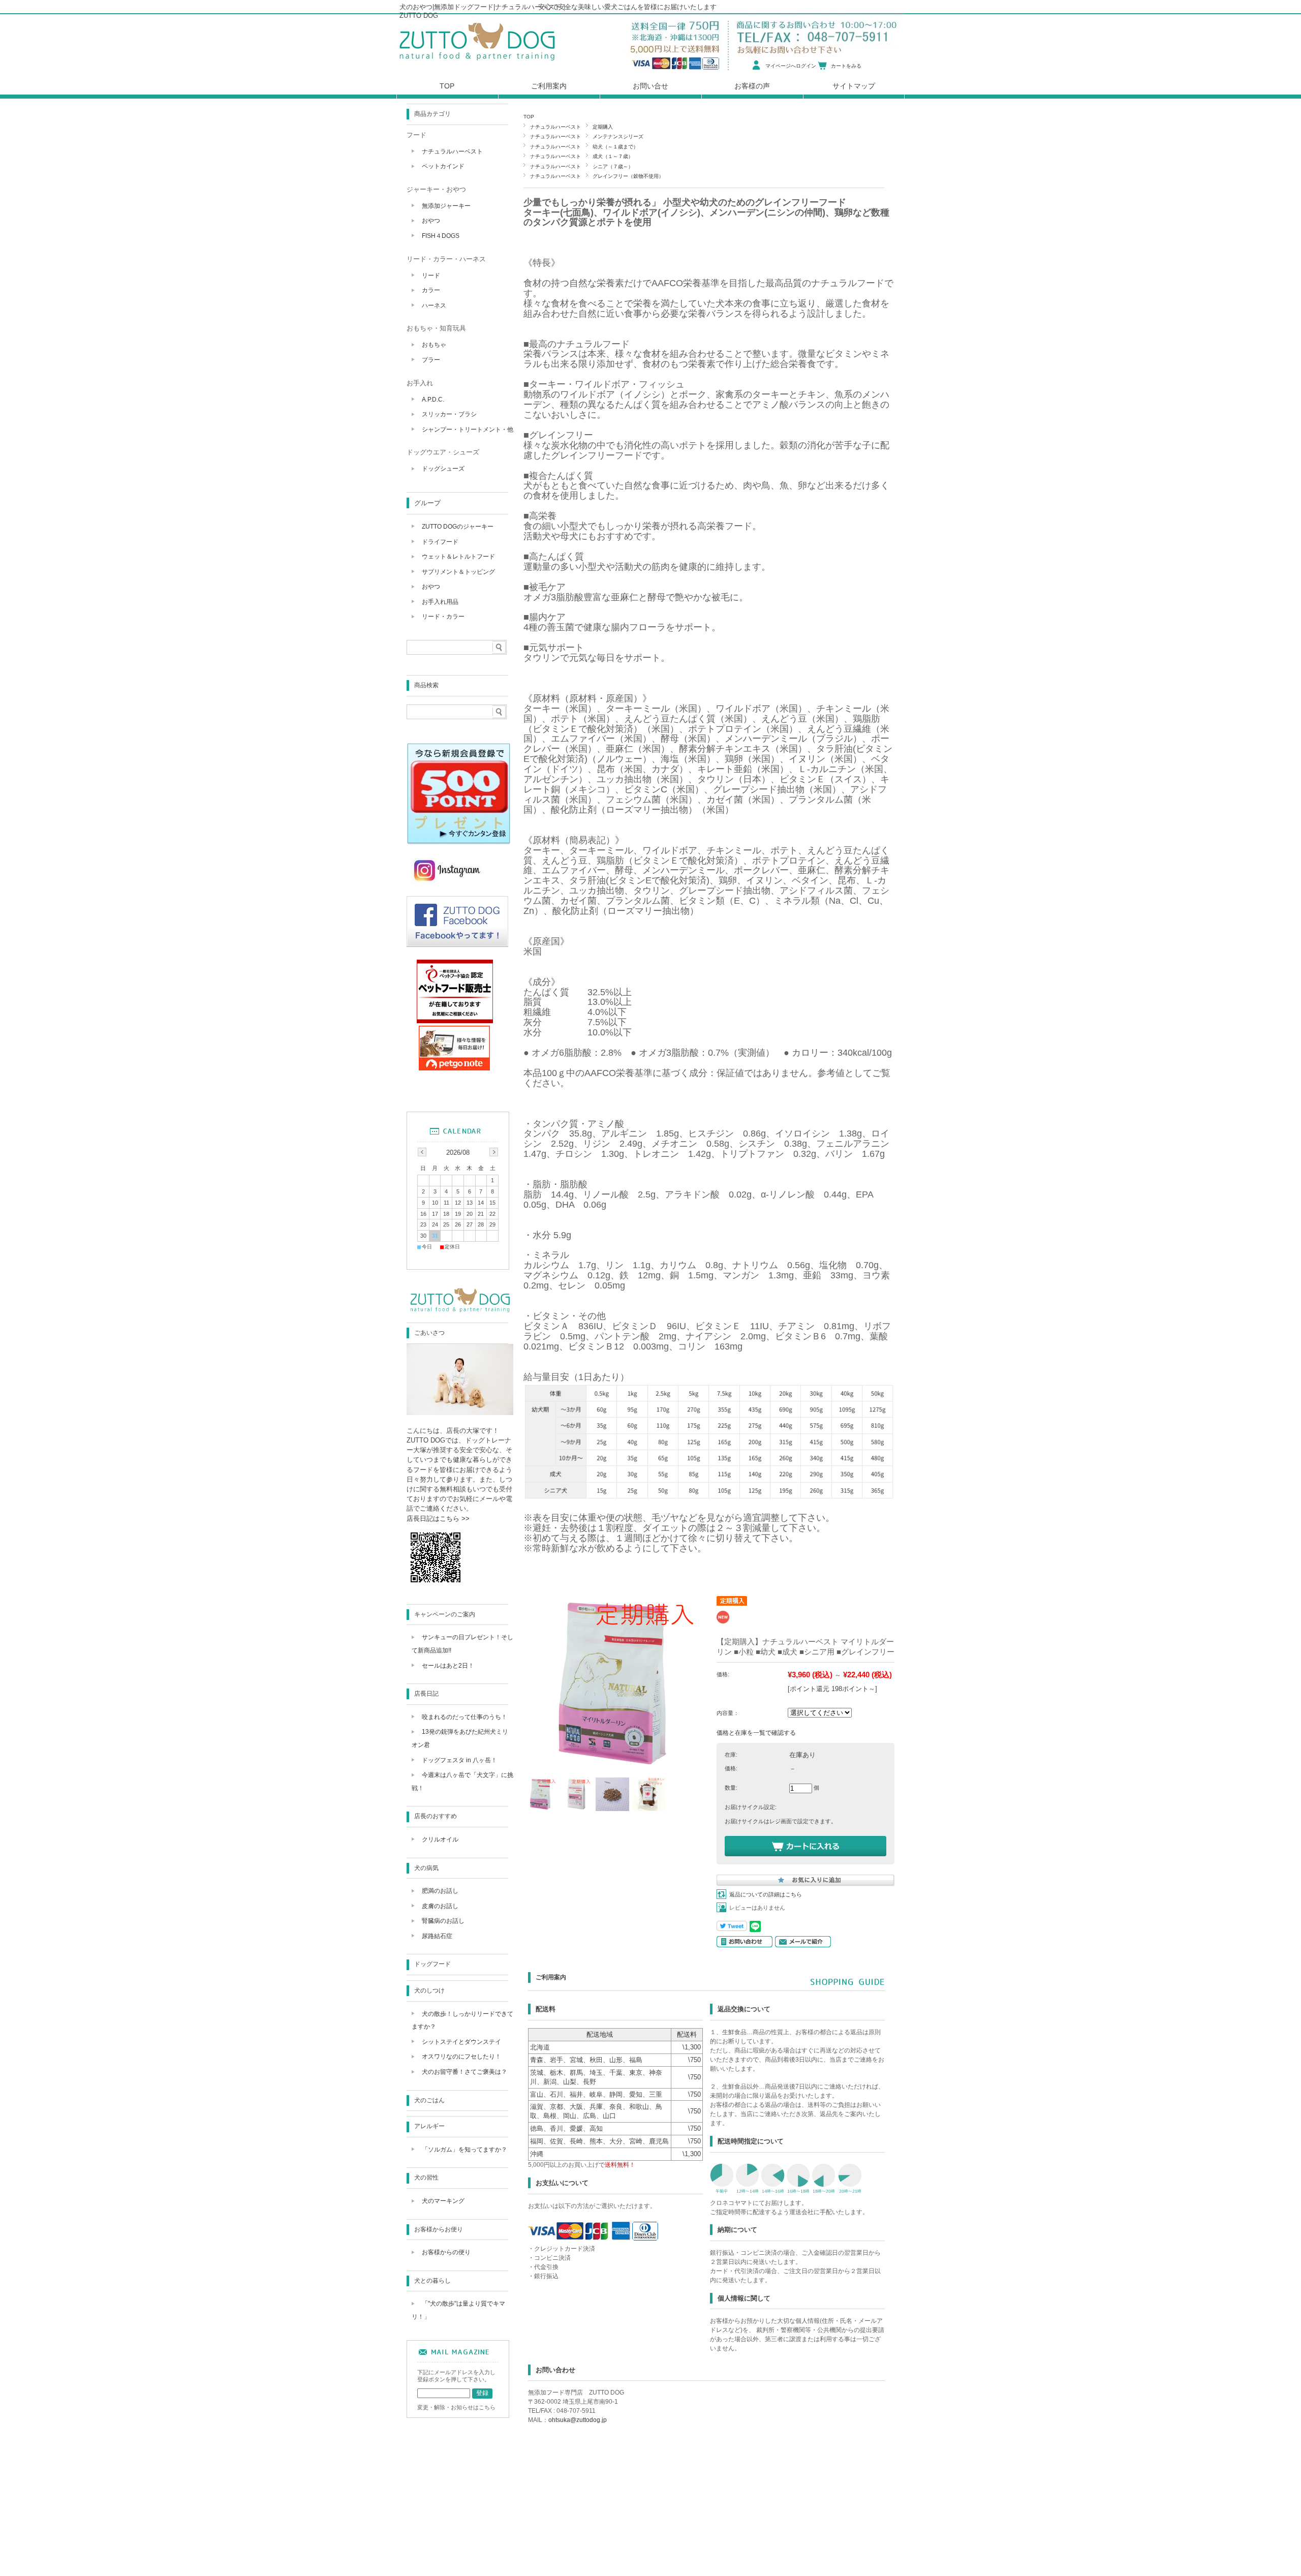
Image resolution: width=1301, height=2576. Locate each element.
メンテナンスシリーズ (618, 136)
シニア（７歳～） (613, 166)
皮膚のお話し (440, 1906)
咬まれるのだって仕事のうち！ (464, 1717)
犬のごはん (429, 2100)
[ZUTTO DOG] (460, 1312)
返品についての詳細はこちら (766, 1894)
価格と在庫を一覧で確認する (756, 1733)
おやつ (431, 221)
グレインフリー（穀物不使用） (628, 176)
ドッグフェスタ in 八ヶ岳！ (459, 1760)
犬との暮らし (432, 2281)
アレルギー (429, 2126)
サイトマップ (854, 86)
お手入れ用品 (440, 602)
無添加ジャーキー (446, 206)
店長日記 (426, 1694)
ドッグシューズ (443, 469)
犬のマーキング (443, 2201)
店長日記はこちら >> (438, 1519)
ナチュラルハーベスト (555, 127)
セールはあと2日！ (448, 1666)
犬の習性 (426, 2178)
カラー (431, 290)
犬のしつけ (429, 1990)
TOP (529, 117)
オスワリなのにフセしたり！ (461, 2057)
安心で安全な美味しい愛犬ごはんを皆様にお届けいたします (627, 7)
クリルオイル (440, 1839)
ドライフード (440, 542)
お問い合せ (650, 86)
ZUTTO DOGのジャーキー (458, 527)
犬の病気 (426, 1868)
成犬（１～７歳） (613, 156)
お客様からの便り (446, 2252)
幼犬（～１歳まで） (615, 147)
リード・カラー (443, 617)
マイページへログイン (791, 66)
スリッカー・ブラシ (449, 414)
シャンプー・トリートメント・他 (468, 430)
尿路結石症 (437, 1936)
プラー (431, 360)
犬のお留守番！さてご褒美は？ (464, 2072)
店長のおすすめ (436, 1816)
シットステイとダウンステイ (461, 2042)
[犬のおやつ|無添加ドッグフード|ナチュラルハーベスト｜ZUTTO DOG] (477, 63)
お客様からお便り (439, 2229)
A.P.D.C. (433, 400)
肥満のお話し (440, 1891)
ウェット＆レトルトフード (458, 557)
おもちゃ (434, 345)
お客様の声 (752, 86)
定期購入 (603, 127)
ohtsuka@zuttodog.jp (578, 2420)
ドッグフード (432, 1964)
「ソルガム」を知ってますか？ (464, 2150)
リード (431, 275)
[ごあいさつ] (460, 1412)
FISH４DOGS (441, 236)
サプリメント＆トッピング (458, 572)
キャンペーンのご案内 (445, 1614)
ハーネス (434, 305)
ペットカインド (443, 166)
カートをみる (846, 66)
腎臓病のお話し (443, 1921)
